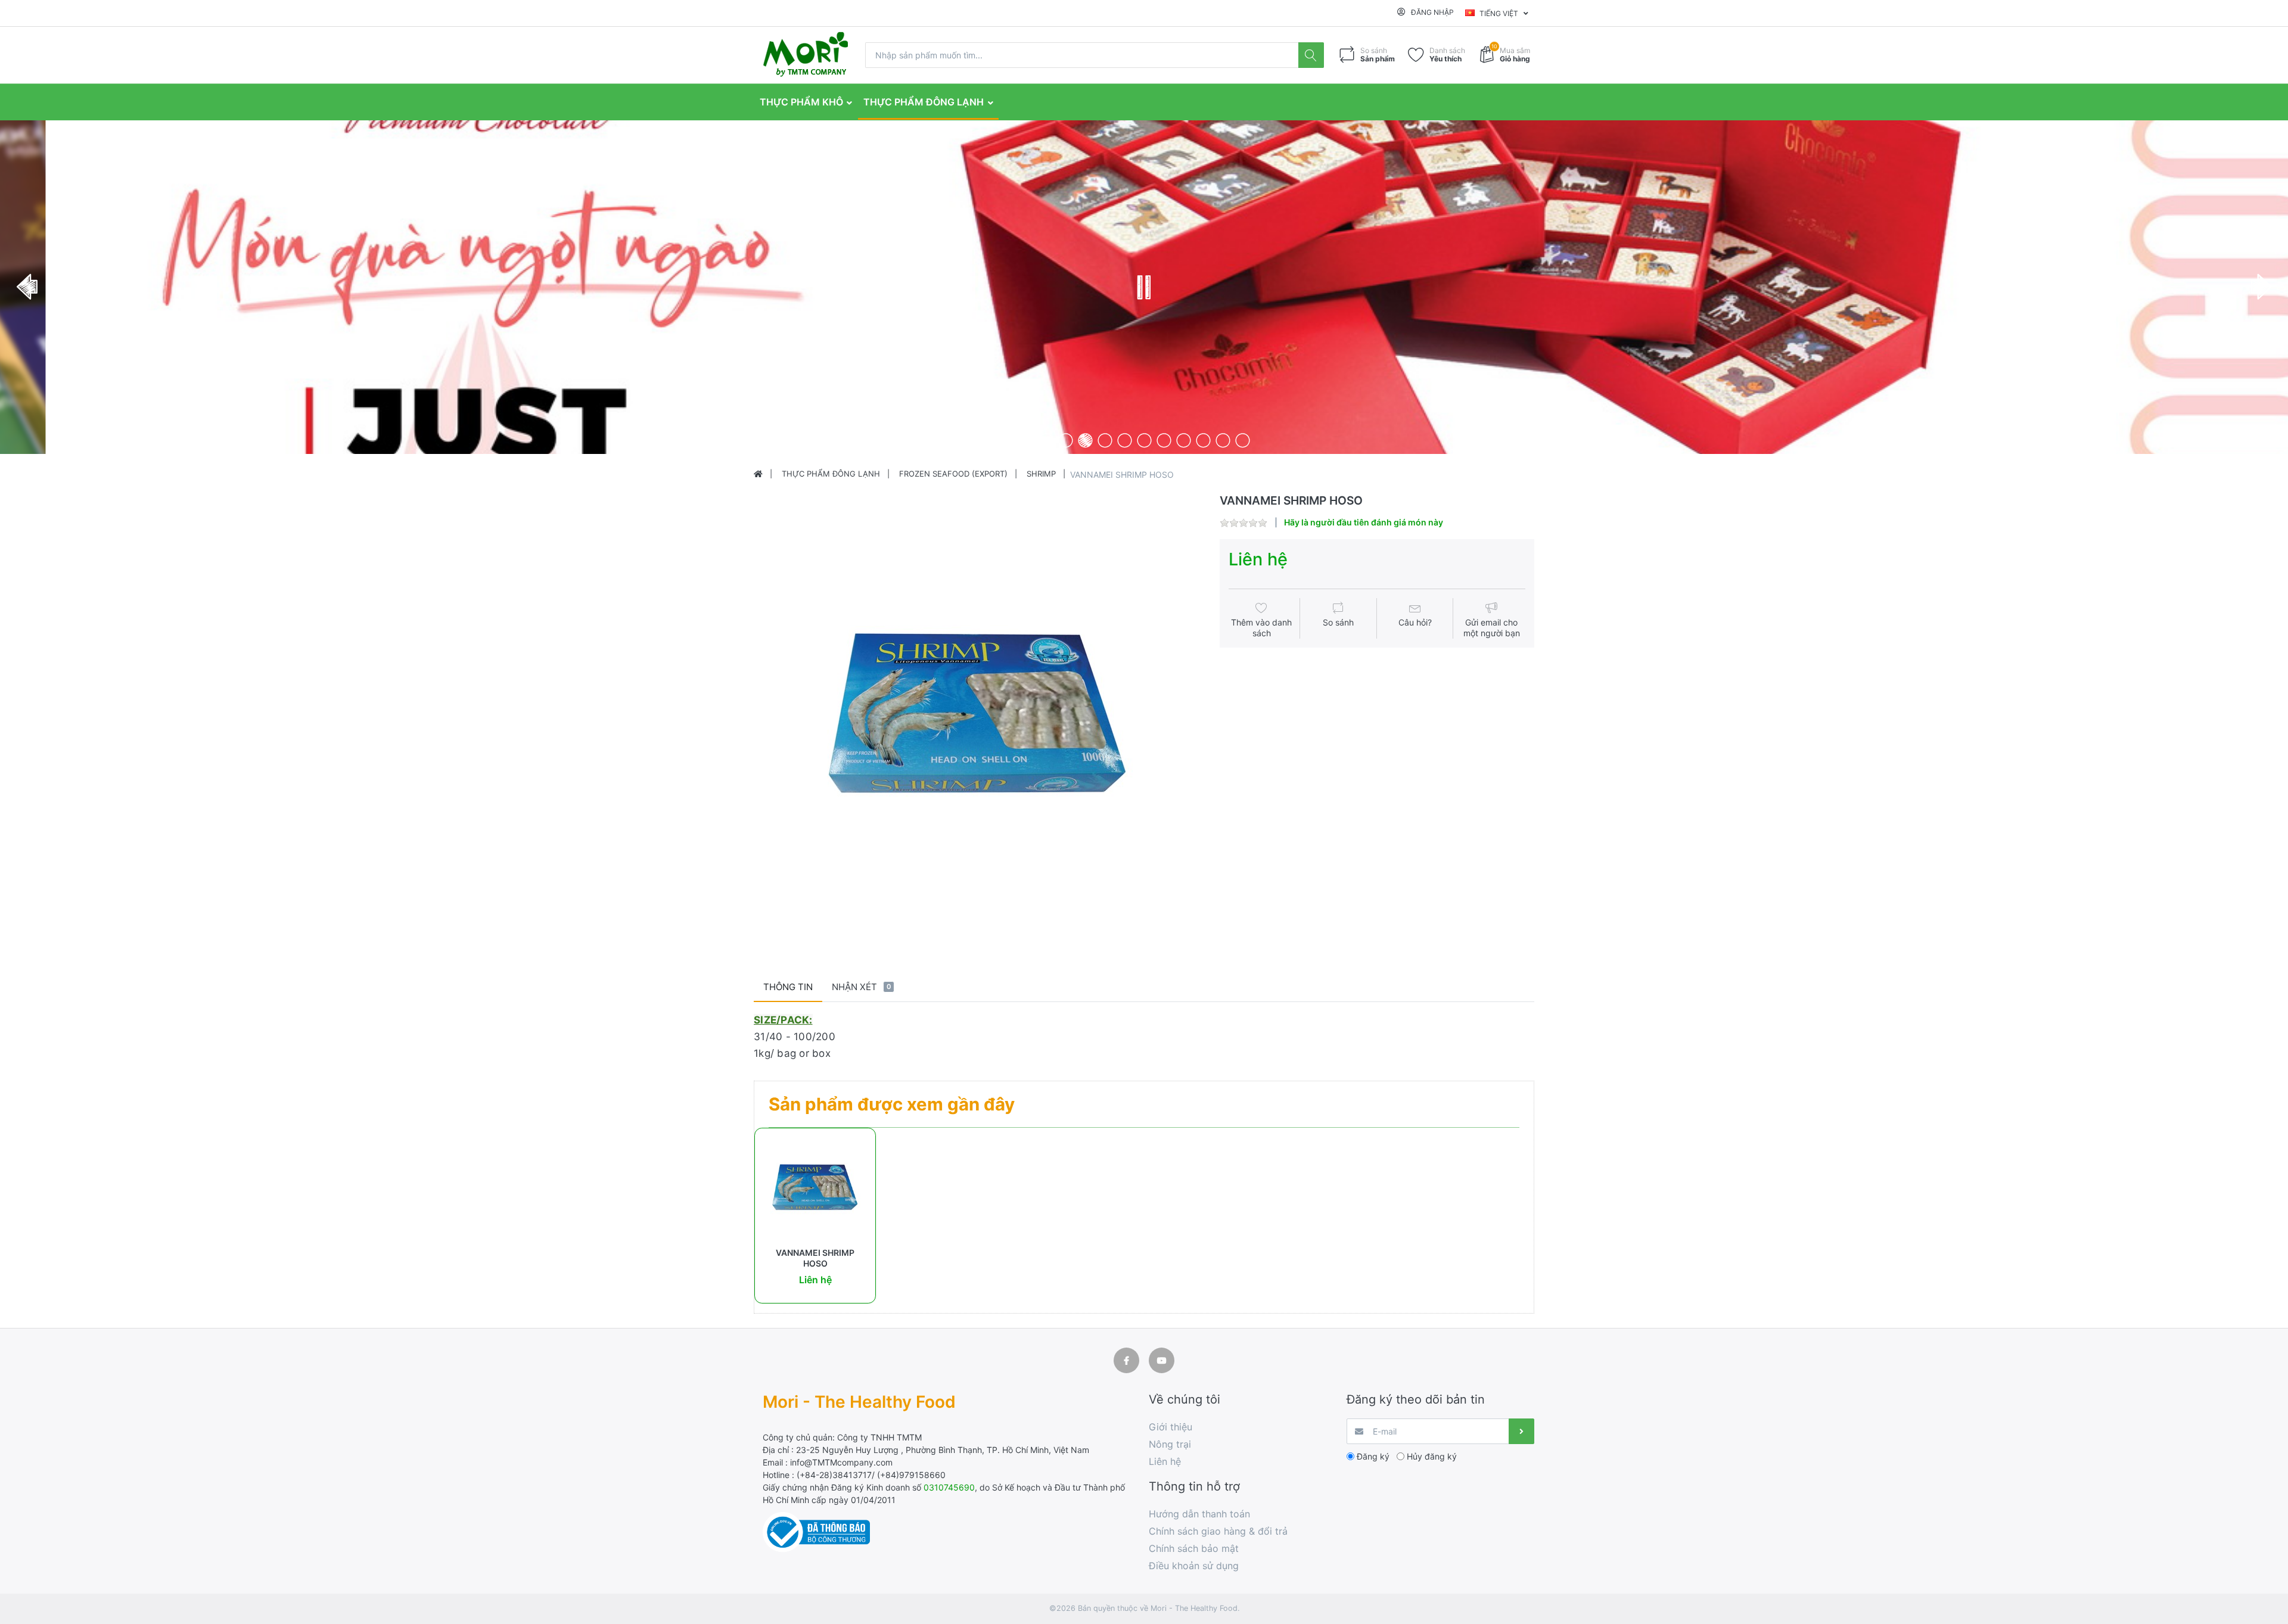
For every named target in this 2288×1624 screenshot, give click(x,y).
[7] (1164, 440)
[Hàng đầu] (758, 474)
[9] (1203, 440)
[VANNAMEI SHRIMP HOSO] (977, 718)
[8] (1184, 440)
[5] (1125, 440)
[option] (977, 718)
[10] (1223, 440)
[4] (1105, 440)
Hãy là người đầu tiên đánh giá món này (1364, 522)
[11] (1243, 440)
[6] (1144, 440)
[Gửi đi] (1521, 1431)
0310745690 (949, 1487)
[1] (1046, 440)
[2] (1066, 440)
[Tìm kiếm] (1311, 55)
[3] (1085, 440)
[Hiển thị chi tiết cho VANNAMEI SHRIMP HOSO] (815, 1189)
